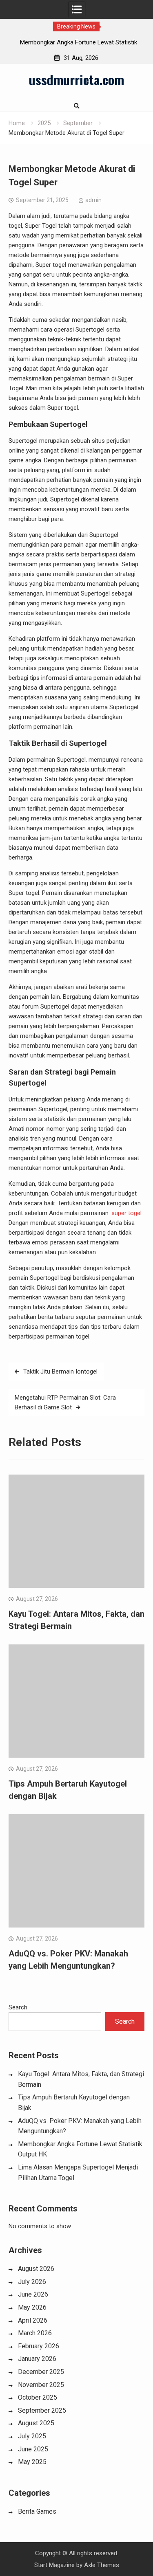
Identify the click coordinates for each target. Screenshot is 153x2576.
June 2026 (33, 2294)
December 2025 (41, 2372)
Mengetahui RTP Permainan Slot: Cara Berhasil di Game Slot (65, 1402)
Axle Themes (102, 2565)
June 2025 (33, 2449)
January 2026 (37, 2359)
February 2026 (39, 2346)
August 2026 (36, 2269)
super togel (126, 1213)
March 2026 (35, 2333)
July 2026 (32, 2282)
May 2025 (32, 2462)
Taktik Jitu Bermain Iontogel (60, 1372)
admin (93, 200)
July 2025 (32, 2436)
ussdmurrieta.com (76, 79)
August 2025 (36, 2423)
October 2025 (38, 2397)
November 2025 (41, 2385)
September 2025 (42, 2410)
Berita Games (37, 2511)
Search (18, 2007)
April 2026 (33, 2320)
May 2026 (32, 2307)
